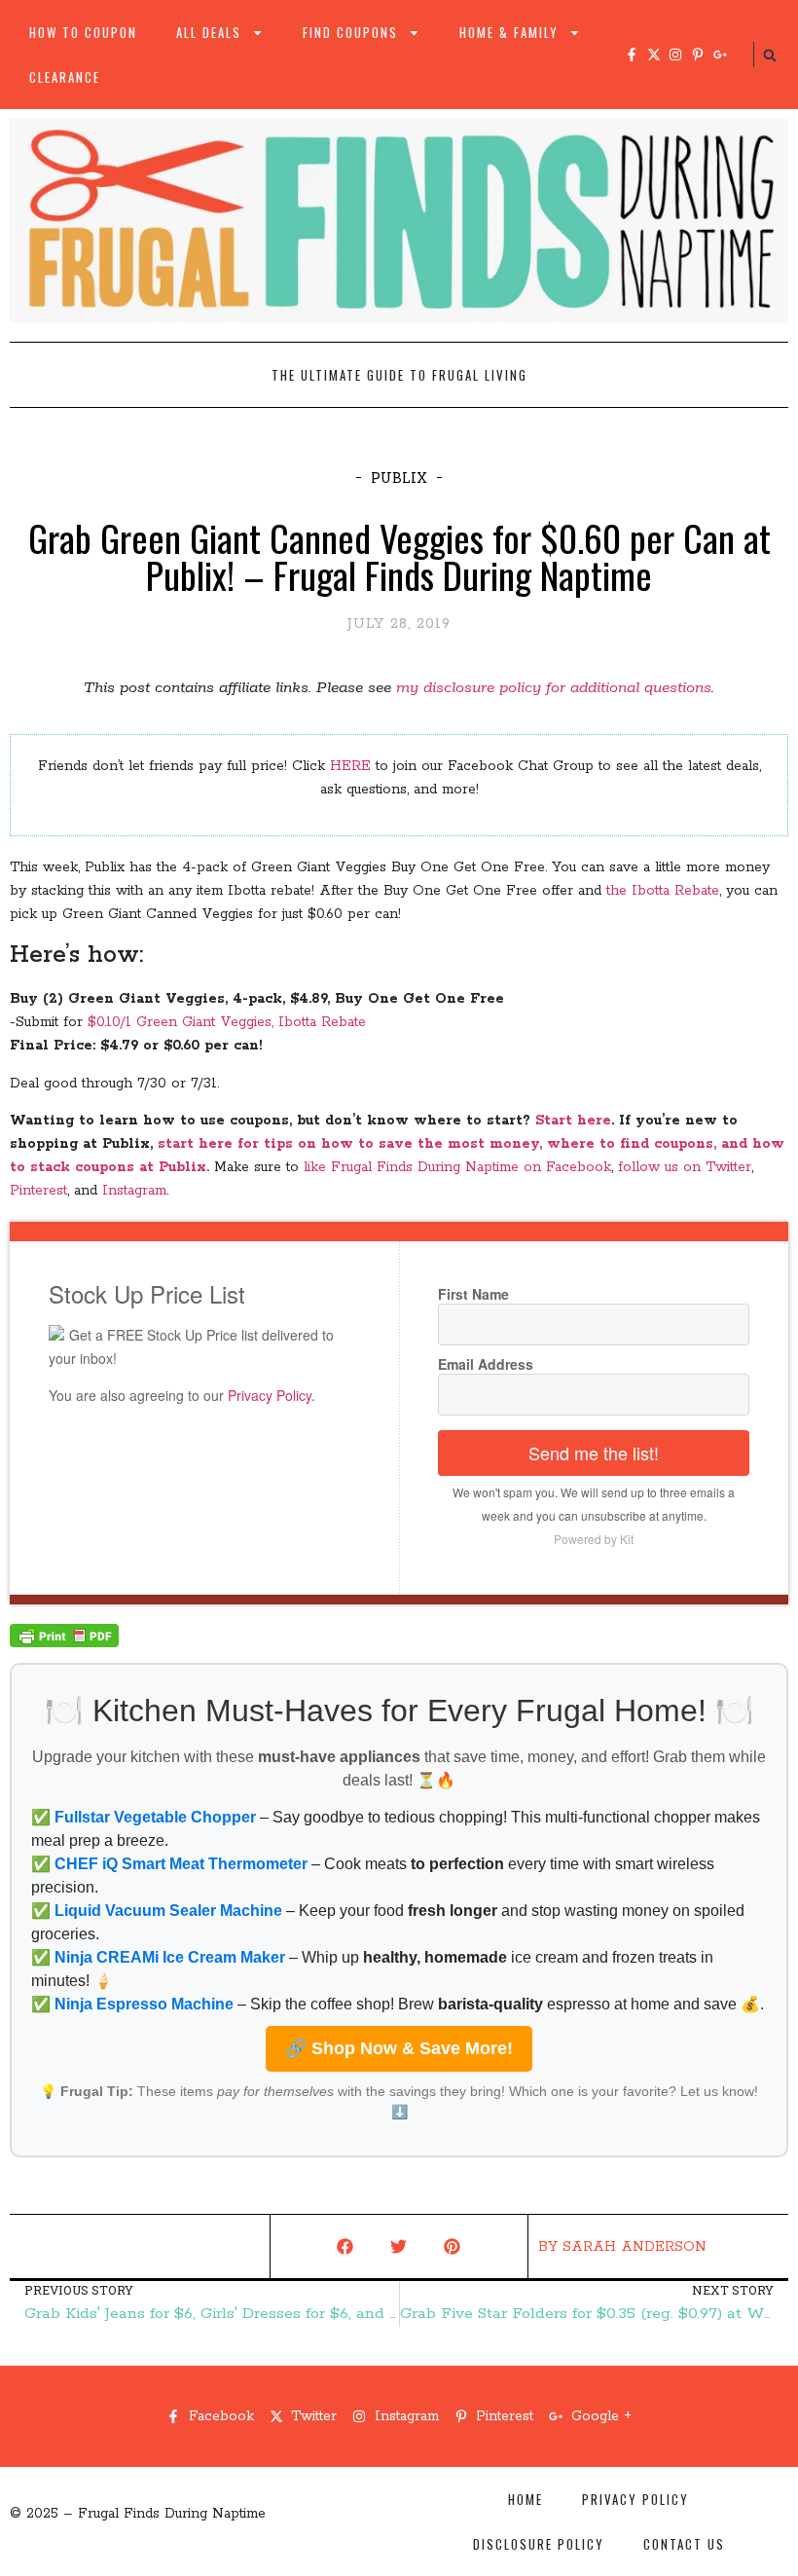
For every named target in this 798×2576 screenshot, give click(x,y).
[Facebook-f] (632, 55)
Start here (573, 1121)
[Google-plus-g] (720, 55)
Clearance (65, 77)
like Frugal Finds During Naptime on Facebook (457, 1167)
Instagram (134, 1191)
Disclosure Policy (539, 2544)
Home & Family (509, 32)
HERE (350, 766)
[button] (770, 55)
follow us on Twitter (685, 1167)
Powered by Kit (594, 1539)
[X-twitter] (654, 55)
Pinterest (38, 1191)
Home (526, 2499)
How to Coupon (83, 32)
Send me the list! (594, 1453)
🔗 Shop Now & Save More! (399, 2048)
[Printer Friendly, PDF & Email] (64, 1643)
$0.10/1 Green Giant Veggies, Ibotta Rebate (227, 1022)
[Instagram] (675, 55)
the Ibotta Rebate (663, 891)
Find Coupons (350, 32)
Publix (399, 478)
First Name (473, 1294)
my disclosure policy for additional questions (554, 688)
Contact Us (684, 2544)
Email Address (486, 1364)
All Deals (209, 32)
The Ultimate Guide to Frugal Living (399, 375)
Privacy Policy (270, 1395)
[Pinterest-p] (698, 55)
